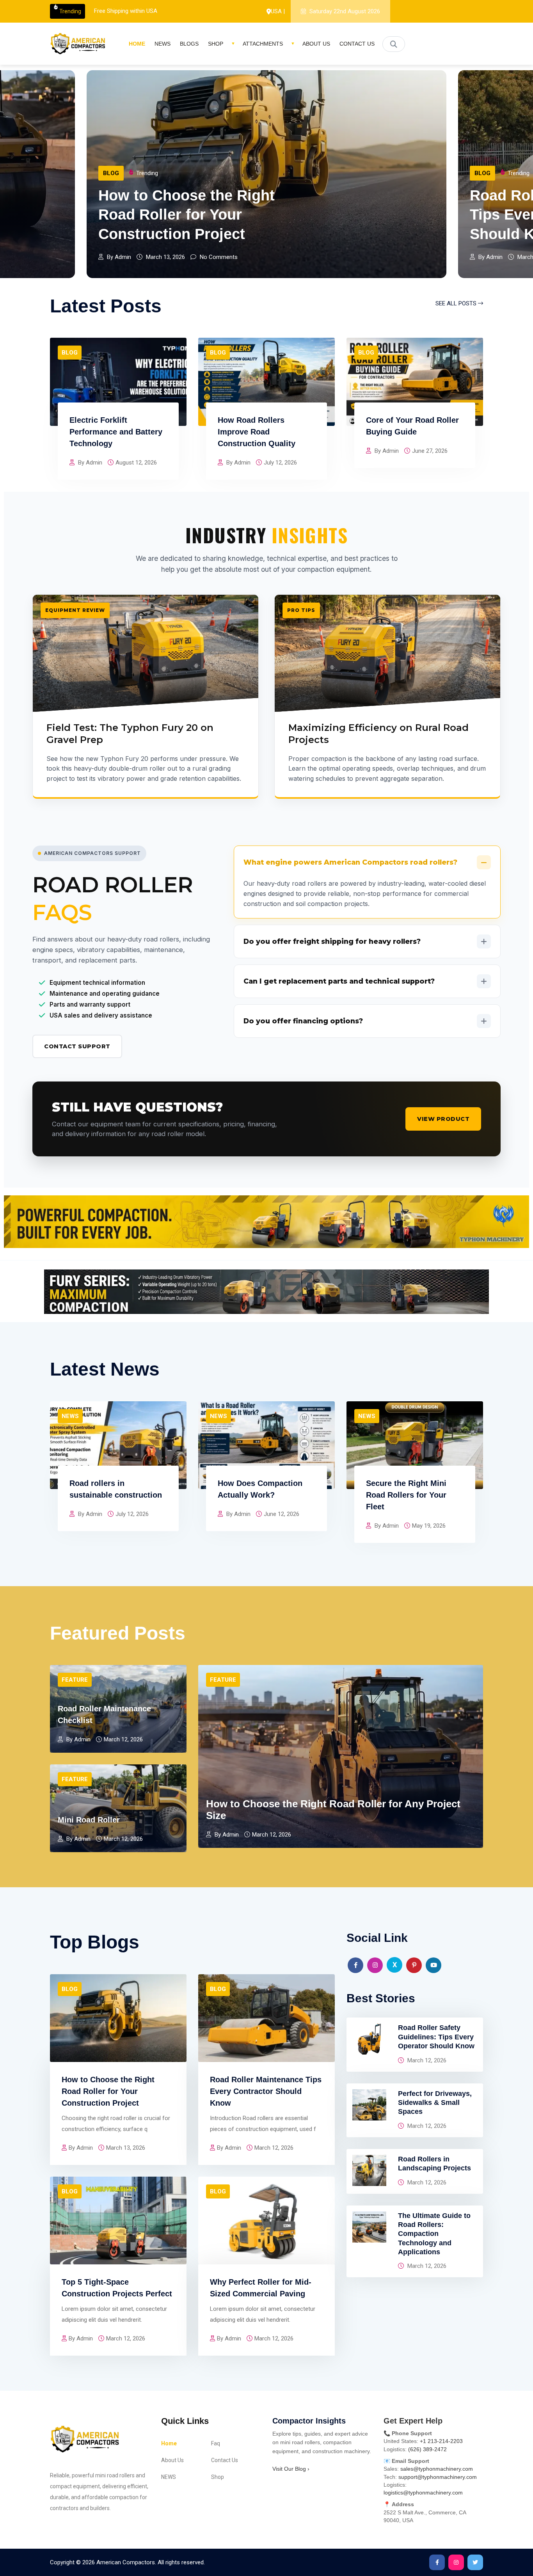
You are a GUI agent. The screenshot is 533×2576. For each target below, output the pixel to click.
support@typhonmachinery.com (438, 2477)
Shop (216, 44)
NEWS (163, 44)
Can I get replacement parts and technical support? (339, 981)
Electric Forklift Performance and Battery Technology (116, 432)
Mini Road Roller (89, 1820)
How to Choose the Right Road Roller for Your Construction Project (108, 2091)
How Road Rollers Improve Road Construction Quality (257, 432)
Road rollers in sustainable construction (116, 1489)
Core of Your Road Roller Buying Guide (412, 426)
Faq (216, 2443)
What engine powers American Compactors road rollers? (350, 862)
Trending (70, 11)
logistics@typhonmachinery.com (423, 2493)
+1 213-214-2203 (441, 2441)
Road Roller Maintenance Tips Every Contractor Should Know (187, 215)
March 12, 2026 (426, 2060)
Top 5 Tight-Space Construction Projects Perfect (117, 2288)
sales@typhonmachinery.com (437, 2469)
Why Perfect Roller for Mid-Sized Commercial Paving (261, 2288)
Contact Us (357, 44)
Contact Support (77, 1046)
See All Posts (457, 303)
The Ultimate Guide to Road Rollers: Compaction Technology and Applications (434, 2234)
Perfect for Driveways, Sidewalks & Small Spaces (435, 2103)
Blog (111, 173)
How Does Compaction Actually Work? (260, 1489)
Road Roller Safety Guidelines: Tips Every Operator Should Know (436, 2037)
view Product (443, 1119)
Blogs (189, 44)
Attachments (263, 44)
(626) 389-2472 (427, 2449)
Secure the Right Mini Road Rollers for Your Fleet (406, 1495)
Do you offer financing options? (303, 1021)
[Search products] (394, 44)
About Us (316, 44)
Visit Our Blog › (291, 2469)
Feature (488, 192)
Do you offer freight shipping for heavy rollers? (332, 941)
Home (137, 44)
